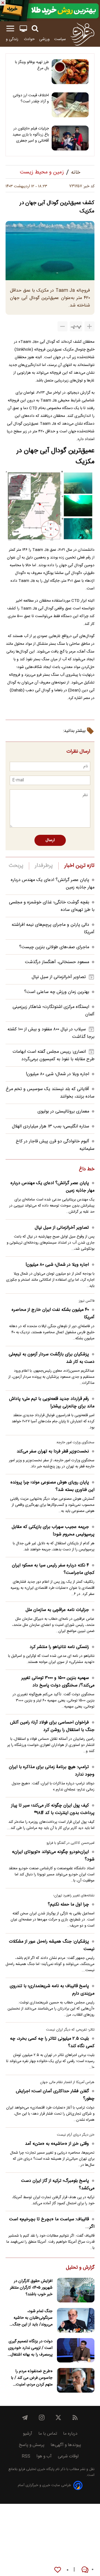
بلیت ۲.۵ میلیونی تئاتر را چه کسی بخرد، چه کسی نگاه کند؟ (52, 2042)
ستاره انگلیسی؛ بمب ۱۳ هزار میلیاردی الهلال (51, 1126)
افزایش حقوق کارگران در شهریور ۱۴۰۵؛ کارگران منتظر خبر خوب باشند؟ (31, 2288)
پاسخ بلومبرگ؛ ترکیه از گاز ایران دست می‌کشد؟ (58, 2185)
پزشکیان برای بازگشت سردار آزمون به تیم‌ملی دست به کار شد (52, 1358)
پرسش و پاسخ (32, 2445)
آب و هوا (44, 2456)
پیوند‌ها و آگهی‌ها (66, 2445)
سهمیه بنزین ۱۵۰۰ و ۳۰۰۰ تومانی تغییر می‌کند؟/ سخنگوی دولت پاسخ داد (58, 1682)
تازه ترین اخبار (79, 866)
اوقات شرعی (68, 2456)
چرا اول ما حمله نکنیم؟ (68, 1905)
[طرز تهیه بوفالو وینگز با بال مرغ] (70, 72)
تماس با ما (48, 2434)
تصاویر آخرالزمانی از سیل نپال (59, 977)
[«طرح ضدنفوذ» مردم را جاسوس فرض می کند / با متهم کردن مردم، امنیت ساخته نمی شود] (76, 2380)
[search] (35, 29)
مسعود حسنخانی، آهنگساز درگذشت (57, 962)
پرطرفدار (44, 866)
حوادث (29, 39)
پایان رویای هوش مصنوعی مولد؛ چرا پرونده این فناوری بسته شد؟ (52, 1486)
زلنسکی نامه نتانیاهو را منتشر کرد (59, 1647)
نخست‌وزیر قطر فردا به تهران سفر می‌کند (53, 1451)
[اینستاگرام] (42, 2418)
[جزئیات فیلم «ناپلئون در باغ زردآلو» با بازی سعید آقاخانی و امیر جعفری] (70, 138)
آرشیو (27, 2434)
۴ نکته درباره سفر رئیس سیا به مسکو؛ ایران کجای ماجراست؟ (53, 1569)
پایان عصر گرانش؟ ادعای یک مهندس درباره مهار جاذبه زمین (52, 1187)
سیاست (60, 39)
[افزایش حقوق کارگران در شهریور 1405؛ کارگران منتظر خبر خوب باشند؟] (76, 2290)
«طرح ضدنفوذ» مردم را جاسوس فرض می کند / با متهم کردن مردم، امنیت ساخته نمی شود (32, 2378)
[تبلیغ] (50, 11)
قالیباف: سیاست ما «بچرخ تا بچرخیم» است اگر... (52, 2223)
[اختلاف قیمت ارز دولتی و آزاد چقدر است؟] (70, 105)
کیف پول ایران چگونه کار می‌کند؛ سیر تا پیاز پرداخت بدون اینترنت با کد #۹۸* (53, 1809)
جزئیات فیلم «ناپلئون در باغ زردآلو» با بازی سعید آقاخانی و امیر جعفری (31, 135)
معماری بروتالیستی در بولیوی (63, 1112)
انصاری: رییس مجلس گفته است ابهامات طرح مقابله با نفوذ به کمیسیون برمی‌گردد (53, 1056)
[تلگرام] (25, 2418)
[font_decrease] (62, 326)
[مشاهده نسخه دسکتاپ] (23, 29)
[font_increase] (89, 326)
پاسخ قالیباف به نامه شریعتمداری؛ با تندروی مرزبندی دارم (52, 1990)
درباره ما (70, 2434)
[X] (58, 2418)
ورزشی (44, 39)
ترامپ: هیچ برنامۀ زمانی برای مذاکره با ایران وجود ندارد (52, 1771)
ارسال (50, 840)
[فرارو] (82, 34)
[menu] (10, 29)
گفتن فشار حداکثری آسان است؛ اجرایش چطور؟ (55, 2095)
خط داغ (87, 1169)
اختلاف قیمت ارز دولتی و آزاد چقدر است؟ (31, 98)
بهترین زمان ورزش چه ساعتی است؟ (57, 992)
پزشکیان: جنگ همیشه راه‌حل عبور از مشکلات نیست (52, 1945)
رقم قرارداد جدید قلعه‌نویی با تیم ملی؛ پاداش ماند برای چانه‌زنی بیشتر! (52, 1403)
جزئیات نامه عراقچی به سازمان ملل (57, 1610)
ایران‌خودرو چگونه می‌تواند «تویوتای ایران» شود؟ (53, 1856)
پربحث (16, 866)
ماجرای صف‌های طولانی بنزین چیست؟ (54, 947)
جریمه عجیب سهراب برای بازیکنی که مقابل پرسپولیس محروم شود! (53, 1531)
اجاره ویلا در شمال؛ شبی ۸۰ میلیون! (57, 1074)
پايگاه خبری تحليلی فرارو (36, 2469)
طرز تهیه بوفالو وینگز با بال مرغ (32, 65)
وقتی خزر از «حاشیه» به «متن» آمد (57, 2144)
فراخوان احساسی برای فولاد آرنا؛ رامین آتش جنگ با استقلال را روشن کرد (52, 1726)
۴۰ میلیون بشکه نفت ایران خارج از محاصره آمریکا (53, 1314)
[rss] (75, 2418)
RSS (26, 2456)
